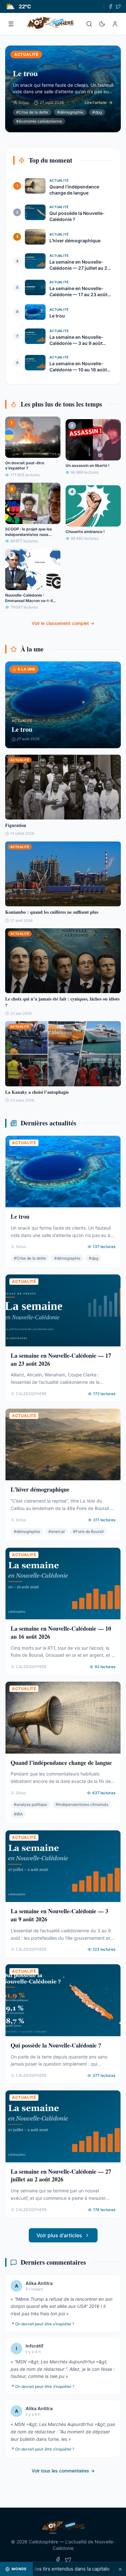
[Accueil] (50, 24)
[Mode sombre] (102, 24)
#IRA (18, 1814)
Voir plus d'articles (59, 2235)
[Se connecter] (115, 24)
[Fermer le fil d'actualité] (120, 2569)
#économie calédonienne (39, 121)
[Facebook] (110, 6)
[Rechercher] (89, 24)
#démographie (70, 112)
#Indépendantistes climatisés (82, 1804)
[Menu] (11, 24)
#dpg (97, 112)
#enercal (57, 1531)
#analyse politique (31, 1804)
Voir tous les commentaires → (63, 2471)
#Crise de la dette (32, 112)
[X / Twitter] (118, 6)
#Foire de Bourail (88, 1531)
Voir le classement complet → (63, 623)
